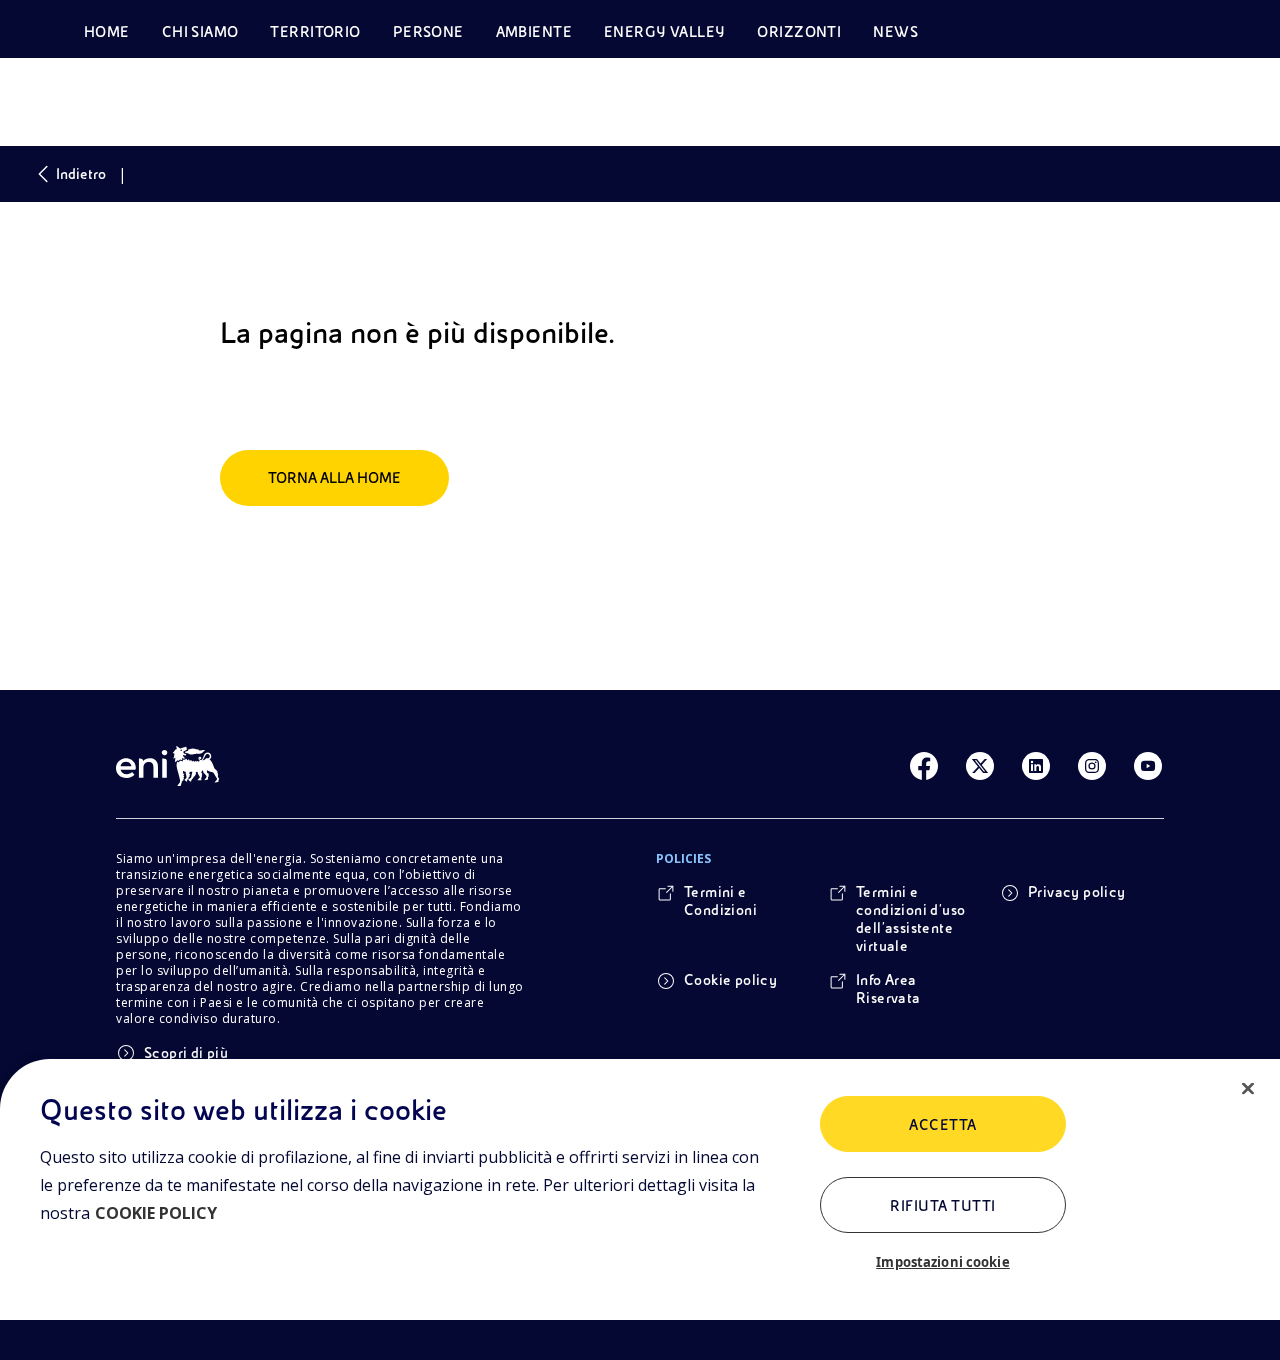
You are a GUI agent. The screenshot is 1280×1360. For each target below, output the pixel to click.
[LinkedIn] (1036, 766)
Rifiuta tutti (942, 1206)
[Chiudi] (1248, 1089)
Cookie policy (730, 980)
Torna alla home (334, 478)
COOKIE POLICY (156, 1213)
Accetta (942, 1125)
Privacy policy (1077, 892)
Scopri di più (186, 1053)
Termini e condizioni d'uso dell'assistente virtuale (910, 919)
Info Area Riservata (888, 989)
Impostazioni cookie (942, 1262)
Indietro (81, 174)
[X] (980, 766)
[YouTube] (1148, 766)
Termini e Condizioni (720, 901)
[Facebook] (924, 766)
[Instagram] (1092, 766)
